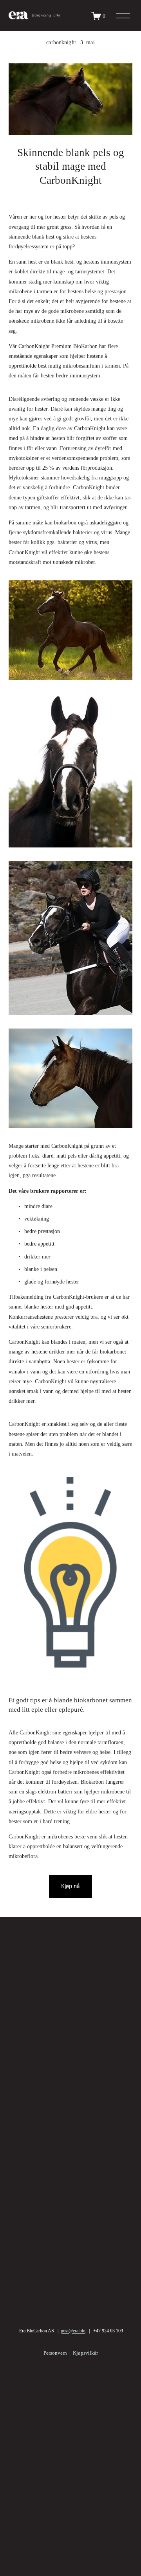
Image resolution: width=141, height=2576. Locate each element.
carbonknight (61, 42)
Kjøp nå (71, 1886)
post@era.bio (73, 2331)
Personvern (55, 2353)
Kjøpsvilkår (85, 2353)
